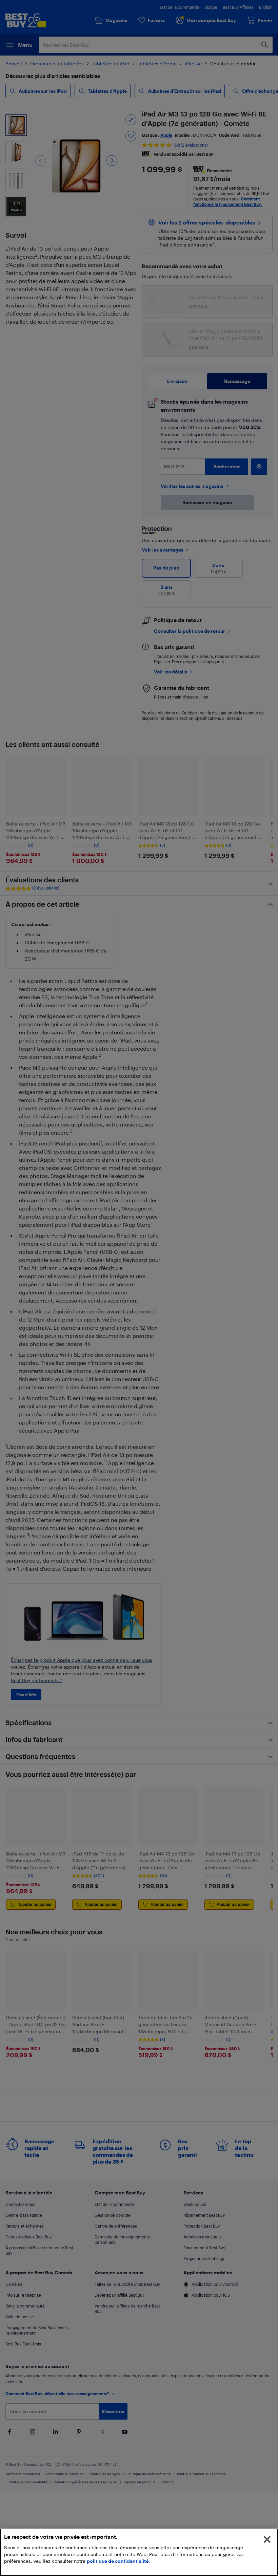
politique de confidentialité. (118, 2561)
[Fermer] (267, 2539)
